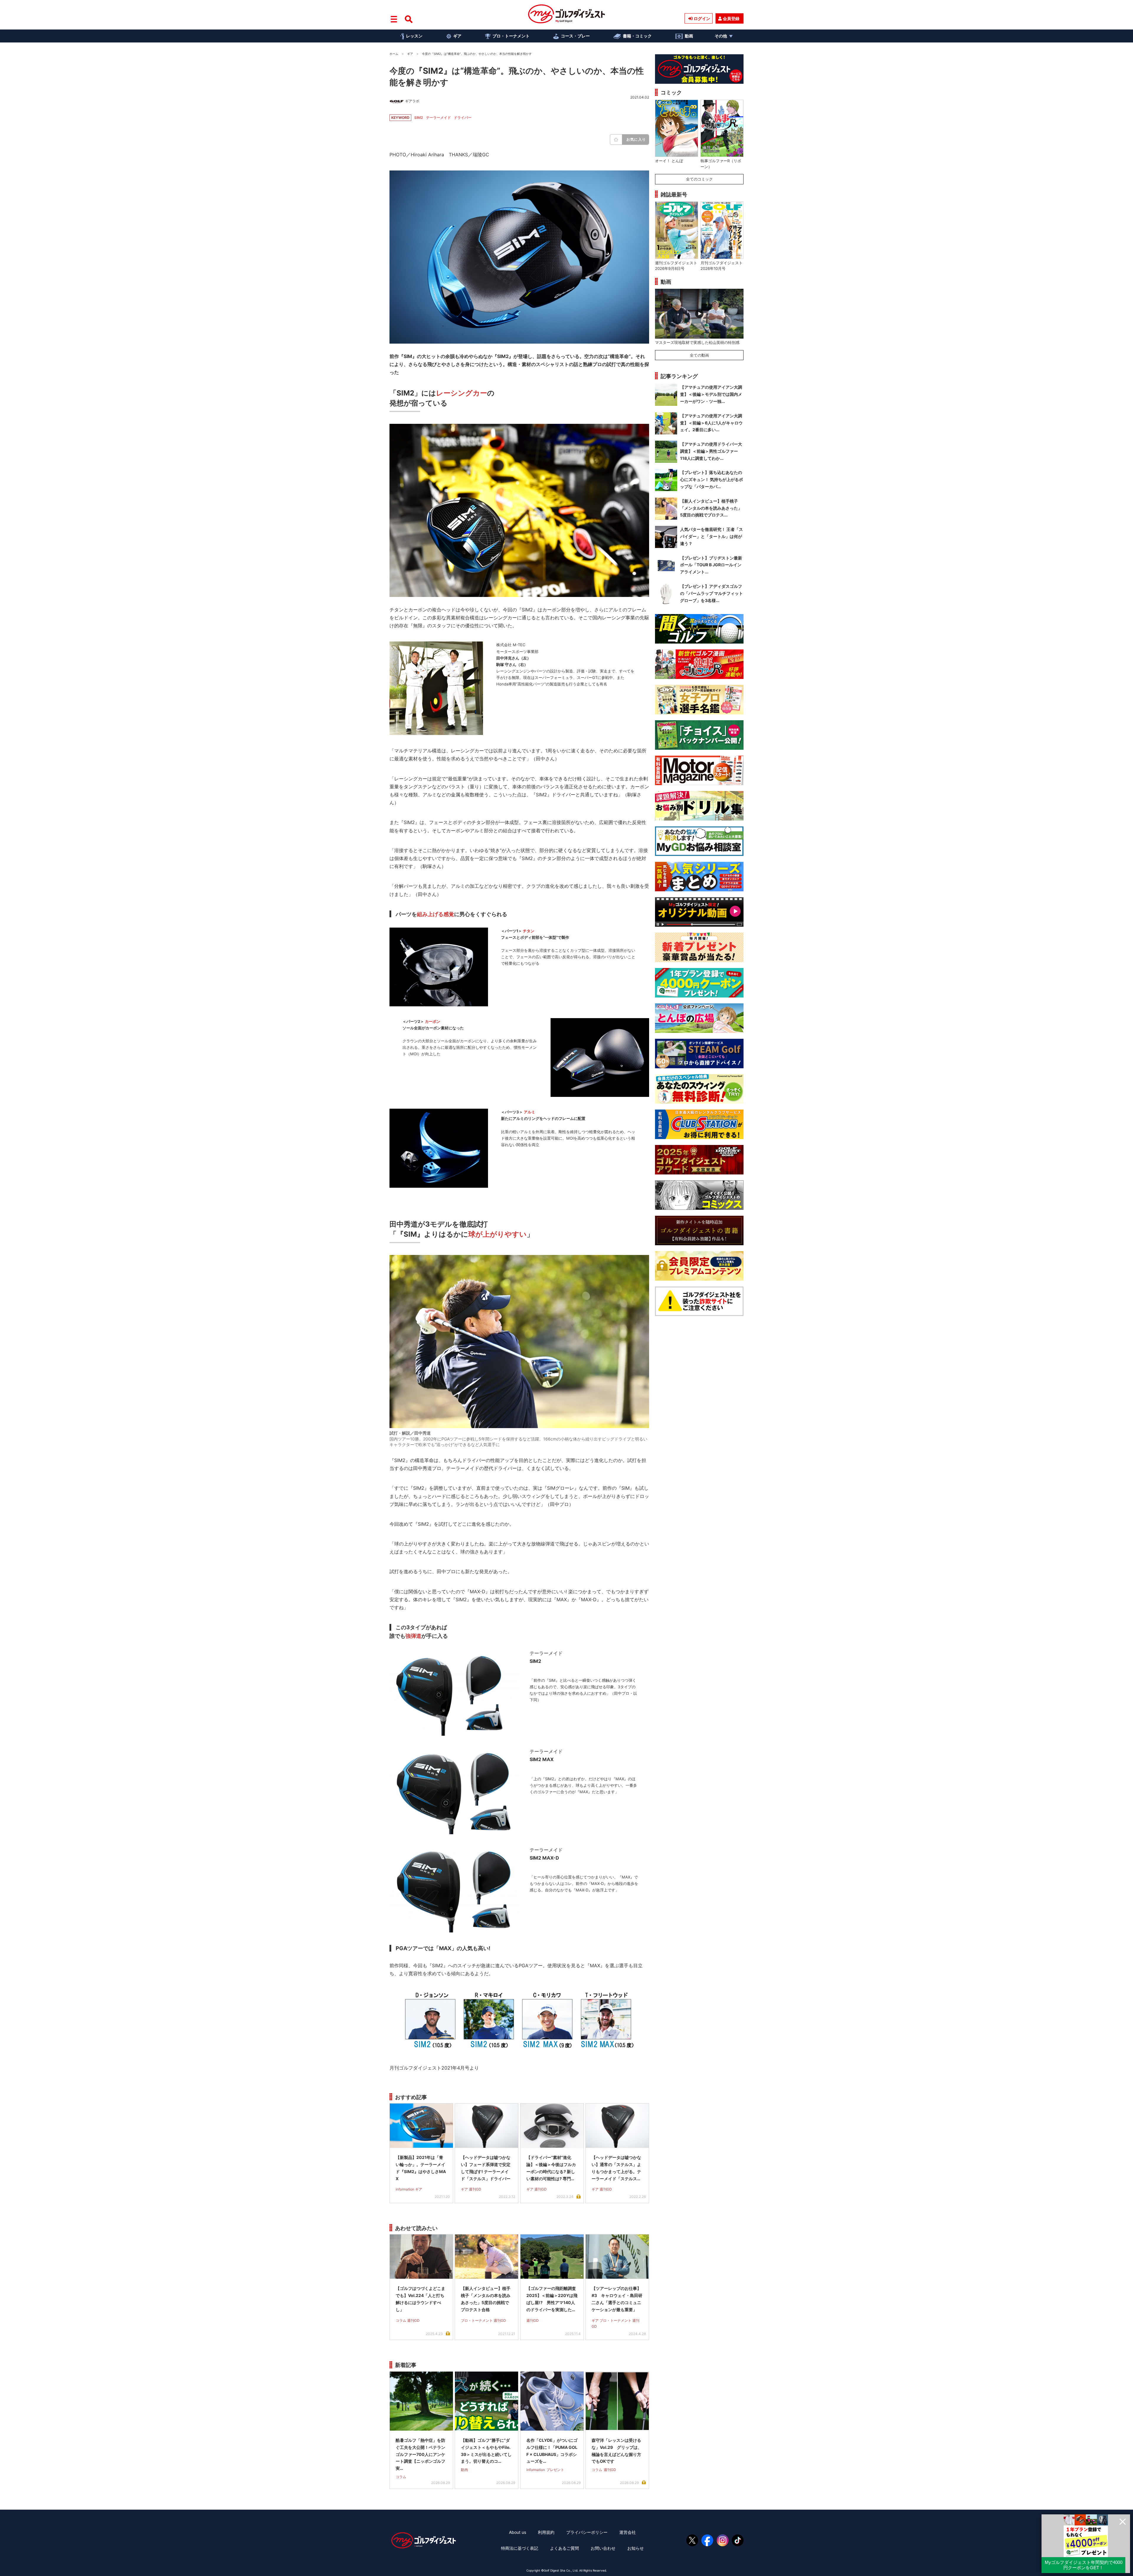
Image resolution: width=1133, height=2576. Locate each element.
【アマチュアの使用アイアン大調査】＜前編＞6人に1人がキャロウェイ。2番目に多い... (711, 423)
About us (518, 2532)
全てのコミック (699, 179)
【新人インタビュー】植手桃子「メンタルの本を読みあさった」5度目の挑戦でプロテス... (711, 508)
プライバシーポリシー (587, 2532)
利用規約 (546, 2532)
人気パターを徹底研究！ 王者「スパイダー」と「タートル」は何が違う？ (712, 536)
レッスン (414, 36)
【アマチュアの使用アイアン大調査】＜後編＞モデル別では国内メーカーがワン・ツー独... (711, 394)
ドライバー (463, 118)
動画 (689, 36)
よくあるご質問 (564, 2548)
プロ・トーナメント (511, 36)
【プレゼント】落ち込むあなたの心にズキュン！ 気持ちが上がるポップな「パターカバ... (712, 479)
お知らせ (636, 2548)
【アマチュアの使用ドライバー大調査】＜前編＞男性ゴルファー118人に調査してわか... (711, 451)
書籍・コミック (637, 36)
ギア (457, 36)
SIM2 (419, 118)
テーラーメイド (438, 118)
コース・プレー (575, 36)
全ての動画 (699, 355)
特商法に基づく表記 (520, 2548)
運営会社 (628, 2532)
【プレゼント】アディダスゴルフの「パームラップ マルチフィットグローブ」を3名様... (712, 593)
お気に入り (636, 139)
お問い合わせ (603, 2548)
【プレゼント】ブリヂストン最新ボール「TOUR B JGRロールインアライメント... (711, 565)
